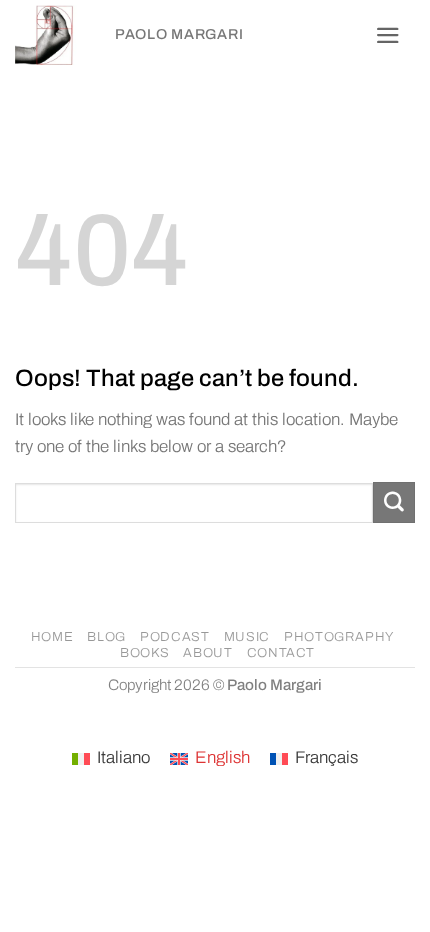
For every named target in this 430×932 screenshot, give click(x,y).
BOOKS (144, 653)
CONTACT (281, 653)
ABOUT (207, 653)
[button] (388, 35)
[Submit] (394, 502)
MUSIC (247, 637)
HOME (52, 637)
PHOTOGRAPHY (339, 637)
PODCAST (175, 637)
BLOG (106, 637)
